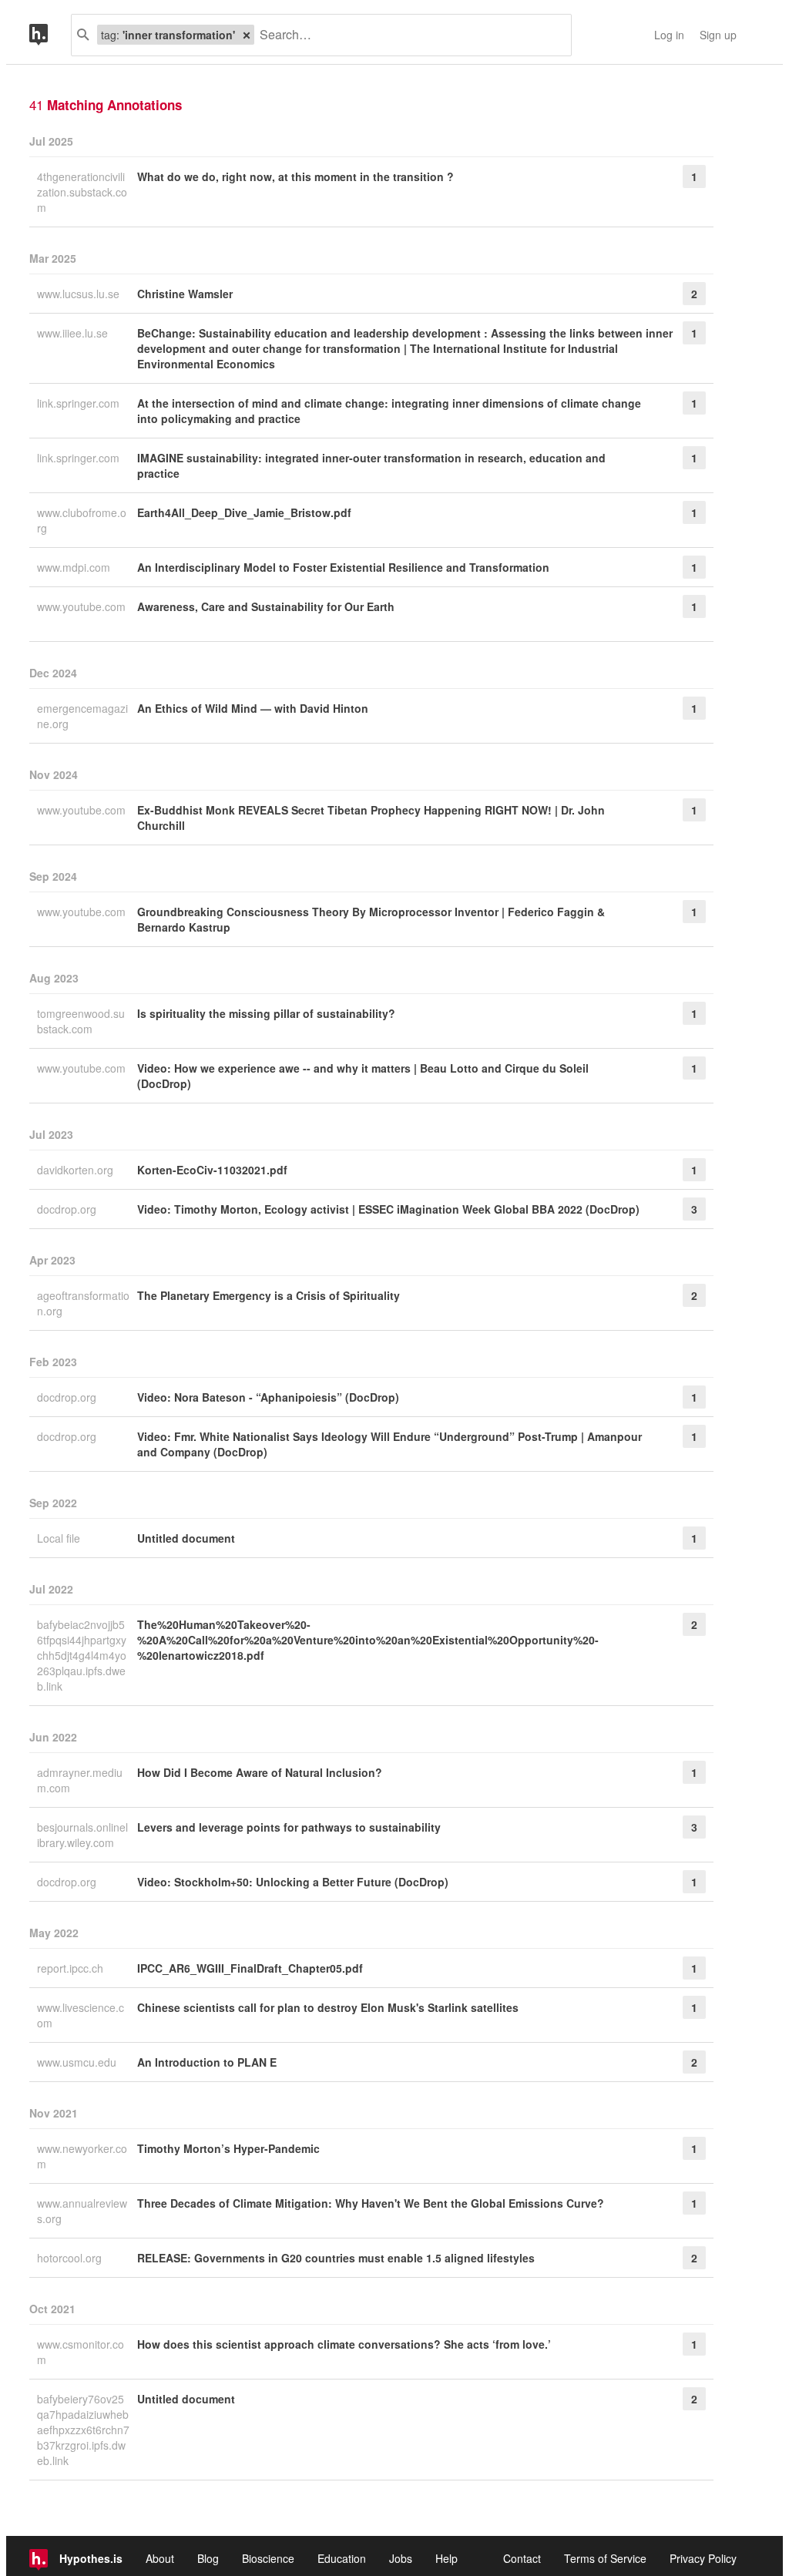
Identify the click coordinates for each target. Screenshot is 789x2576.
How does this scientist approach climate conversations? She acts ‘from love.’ (344, 2344)
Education (342, 2558)
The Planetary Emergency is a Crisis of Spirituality (269, 1295)
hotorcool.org (71, 2258)
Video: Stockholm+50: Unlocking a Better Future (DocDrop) (293, 1882)
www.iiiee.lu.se (74, 333)
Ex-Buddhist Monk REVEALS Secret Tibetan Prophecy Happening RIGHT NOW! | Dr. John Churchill (371, 818)
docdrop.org (68, 1209)
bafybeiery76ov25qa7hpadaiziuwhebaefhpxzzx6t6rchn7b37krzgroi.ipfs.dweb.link (83, 2430)
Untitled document (186, 1538)
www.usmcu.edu (78, 2062)
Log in (669, 35)
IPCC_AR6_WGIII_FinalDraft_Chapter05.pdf (250, 1968)
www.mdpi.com (75, 567)
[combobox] (407, 35)
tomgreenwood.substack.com (81, 1021)
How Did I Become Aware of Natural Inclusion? (260, 1772)
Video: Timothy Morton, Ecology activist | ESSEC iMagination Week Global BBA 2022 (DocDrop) (388, 1209)
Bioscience (268, 2558)
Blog (208, 2558)
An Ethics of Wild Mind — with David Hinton (253, 708)
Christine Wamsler (185, 294)
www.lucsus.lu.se (80, 294)
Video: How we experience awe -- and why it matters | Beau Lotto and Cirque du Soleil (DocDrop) (363, 1076)
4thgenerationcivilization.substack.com (82, 192)
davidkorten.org (77, 1170)
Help (447, 2558)
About (160, 2558)
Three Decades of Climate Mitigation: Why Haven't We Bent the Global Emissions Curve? (371, 2203)
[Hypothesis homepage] (50, 35)
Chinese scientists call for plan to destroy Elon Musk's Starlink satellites (328, 2007)
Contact (522, 2558)
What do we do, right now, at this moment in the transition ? (295, 176)
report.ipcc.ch (72, 1968)
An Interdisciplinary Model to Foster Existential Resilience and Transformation (343, 567)
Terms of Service (605, 2558)
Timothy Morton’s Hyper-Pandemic (228, 2148)
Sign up (718, 35)
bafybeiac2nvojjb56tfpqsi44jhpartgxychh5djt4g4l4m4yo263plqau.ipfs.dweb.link (82, 1655)
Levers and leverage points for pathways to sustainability (289, 1827)
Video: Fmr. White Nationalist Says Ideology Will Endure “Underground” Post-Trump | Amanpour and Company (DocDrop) (389, 1444)
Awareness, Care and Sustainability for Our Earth (266, 606)
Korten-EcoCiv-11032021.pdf (212, 1170)
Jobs (401, 2558)
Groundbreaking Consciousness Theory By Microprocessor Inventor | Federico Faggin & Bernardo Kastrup (371, 919)
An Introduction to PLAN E (207, 2062)
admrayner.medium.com (80, 1780)
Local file (60, 1538)
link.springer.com (80, 403)
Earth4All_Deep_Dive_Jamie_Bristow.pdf (244, 512)
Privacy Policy (703, 2558)
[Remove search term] (247, 35)
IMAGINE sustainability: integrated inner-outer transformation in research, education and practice (371, 465)
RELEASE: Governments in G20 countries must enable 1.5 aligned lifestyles (336, 2258)
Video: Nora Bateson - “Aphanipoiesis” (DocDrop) (268, 1397)
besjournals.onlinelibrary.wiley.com (82, 1835)
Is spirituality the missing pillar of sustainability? (266, 1013)
